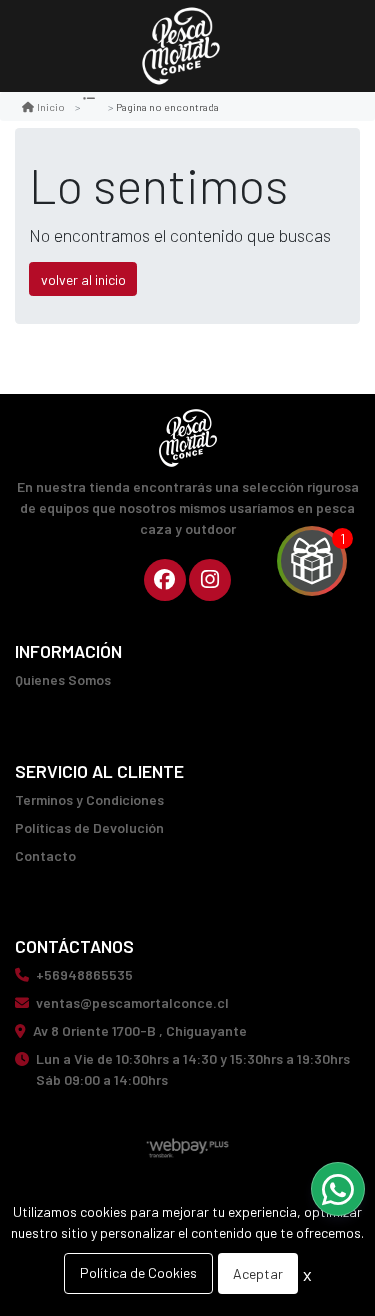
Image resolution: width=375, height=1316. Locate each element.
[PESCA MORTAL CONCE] (181, 46)
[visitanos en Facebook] (165, 580)
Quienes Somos (63, 679)
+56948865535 (84, 974)
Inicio (51, 106)
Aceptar (258, 1273)
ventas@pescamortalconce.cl (132, 1002)
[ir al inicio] (188, 438)
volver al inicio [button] (83, 279)
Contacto (45, 855)
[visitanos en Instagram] (210, 580)
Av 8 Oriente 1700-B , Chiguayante (140, 1030)
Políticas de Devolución (89, 827)
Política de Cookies (138, 1272)
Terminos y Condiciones (89, 799)
